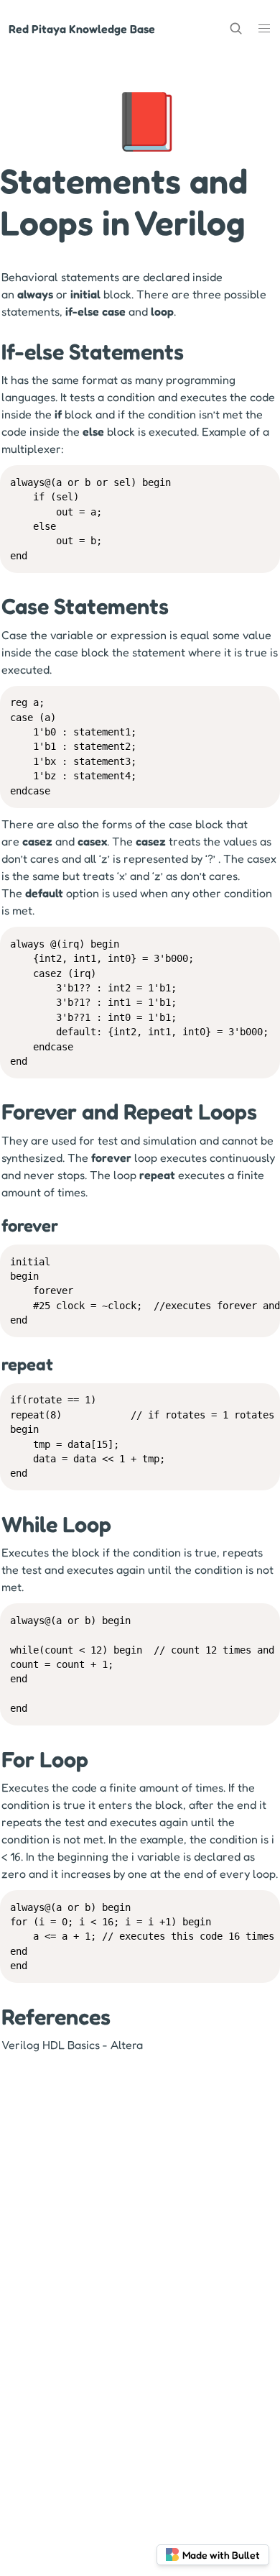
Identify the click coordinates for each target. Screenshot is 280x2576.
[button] (264, 28)
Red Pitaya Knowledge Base (82, 29)
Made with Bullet (221, 2555)
